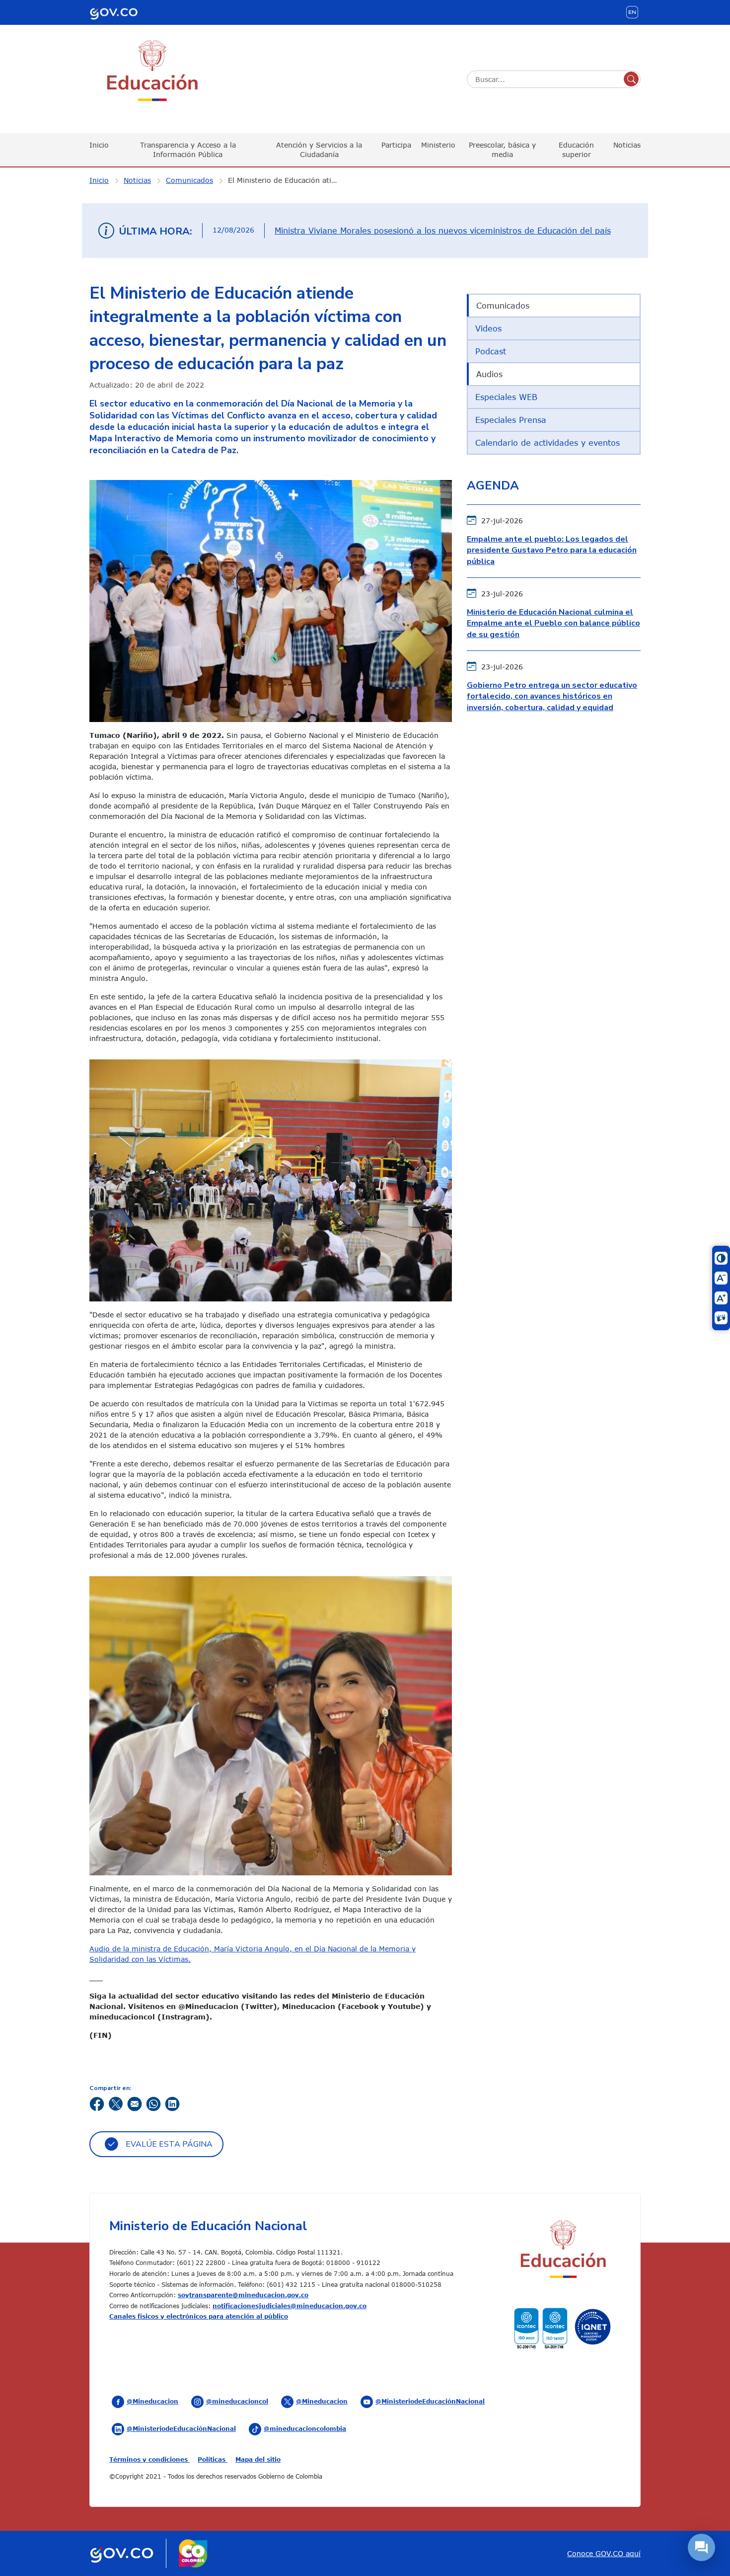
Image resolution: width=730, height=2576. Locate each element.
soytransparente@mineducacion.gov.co (243, 2295)
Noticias (627, 145)
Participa (396, 145)
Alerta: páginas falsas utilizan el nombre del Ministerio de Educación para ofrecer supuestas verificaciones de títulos (438, 231)
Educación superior (576, 149)
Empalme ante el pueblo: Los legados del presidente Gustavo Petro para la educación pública (552, 550)
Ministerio (438, 145)
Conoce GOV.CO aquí (604, 2553)
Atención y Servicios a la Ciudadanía (319, 149)
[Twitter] (116, 2103)
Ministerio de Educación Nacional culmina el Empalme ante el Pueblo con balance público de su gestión (553, 623)
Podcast (491, 351)
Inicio (99, 145)
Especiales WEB (506, 397)
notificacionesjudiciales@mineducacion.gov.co (290, 2306)
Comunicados (189, 180)
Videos (488, 328)
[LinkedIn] (172, 2103)
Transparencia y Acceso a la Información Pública (188, 149)
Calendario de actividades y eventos (547, 443)
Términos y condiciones (149, 2459)
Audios (489, 374)
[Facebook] (97, 2103)
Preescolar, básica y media (502, 149)
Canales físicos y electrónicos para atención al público (199, 2316)
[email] (135, 2103)
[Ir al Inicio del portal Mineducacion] (562, 2251)
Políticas (213, 2459)
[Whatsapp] (153, 2103)
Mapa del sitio (258, 2459)
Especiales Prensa (511, 420)
